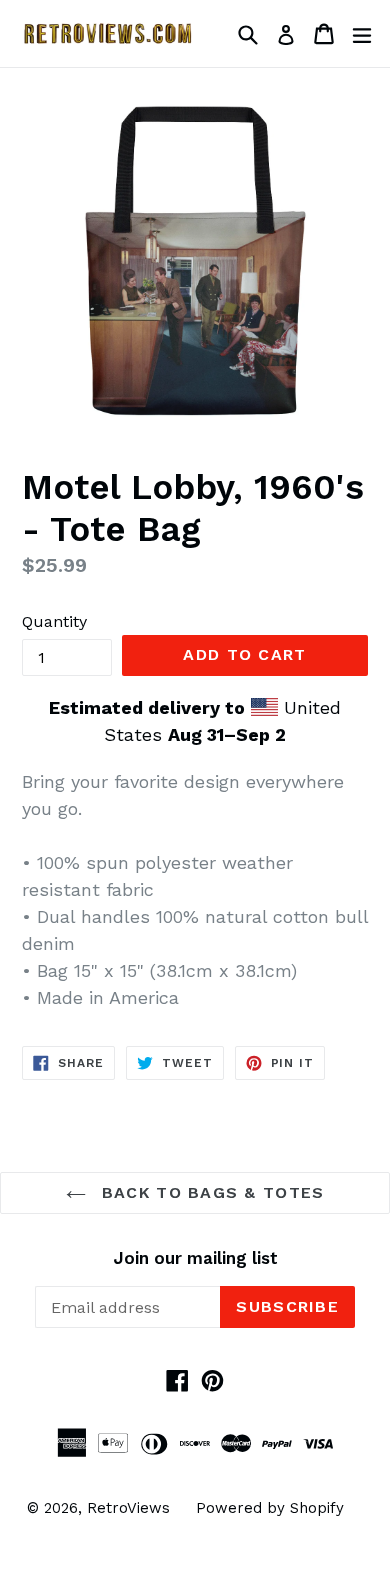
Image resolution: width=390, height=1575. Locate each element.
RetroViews (128, 1508)
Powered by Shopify (270, 1508)
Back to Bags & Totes (210, 1192)
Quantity (54, 621)
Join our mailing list (195, 1258)
